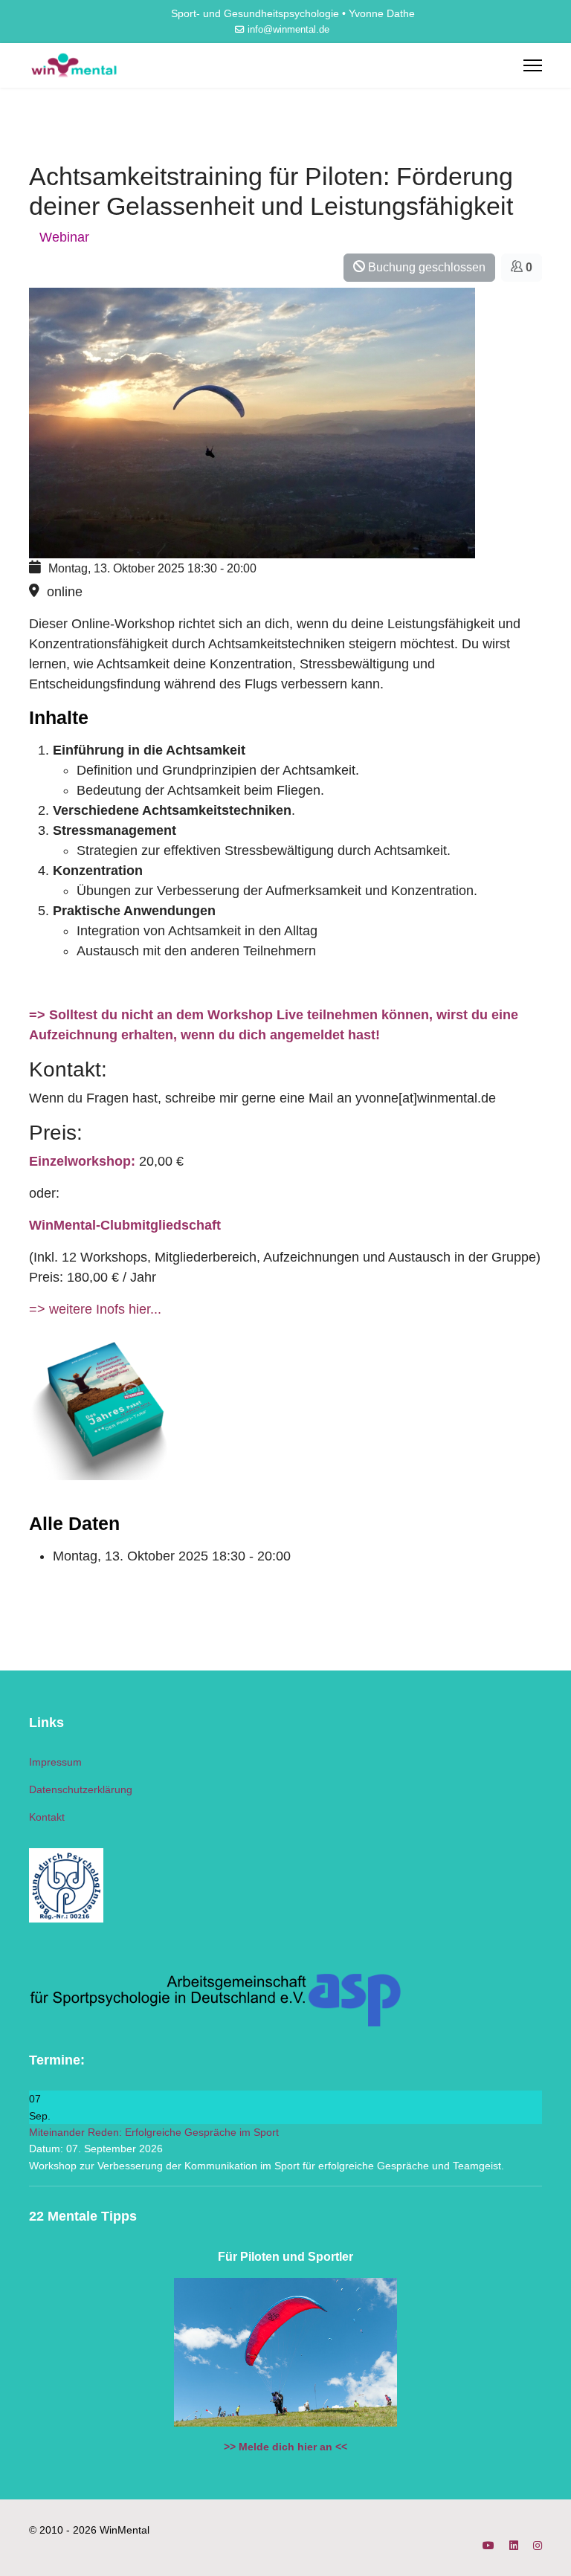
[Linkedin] (514, 2546)
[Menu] (533, 65)
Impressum (55, 1762)
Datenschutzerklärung (81, 1789)
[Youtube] (488, 2546)
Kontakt (47, 1817)
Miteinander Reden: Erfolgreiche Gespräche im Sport (154, 2132)
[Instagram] (538, 2546)
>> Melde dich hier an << (285, 2447)
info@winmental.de (288, 30)
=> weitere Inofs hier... (95, 1309)
